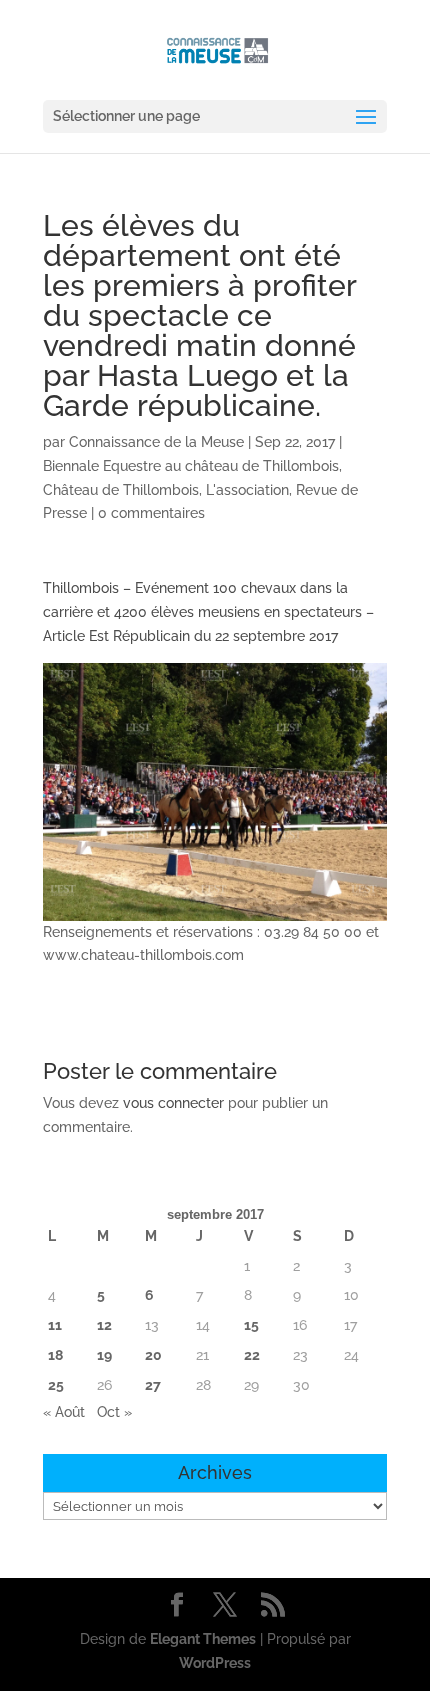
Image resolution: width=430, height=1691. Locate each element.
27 (153, 1385)
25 (56, 1385)
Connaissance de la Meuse (156, 442)
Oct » (114, 1412)
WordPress (215, 1663)
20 (153, 1355)
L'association (247, 490)
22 (252, 1355)
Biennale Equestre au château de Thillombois (191, 466)
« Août (64, 1412)
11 (55, 1325)
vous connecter (173, 1103)
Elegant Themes (203, 1639)
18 (55, 1355)
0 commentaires (151, 513)
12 (104, 1325)
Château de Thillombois (121, 490)
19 (104, 1355)
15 (251, 1325)
